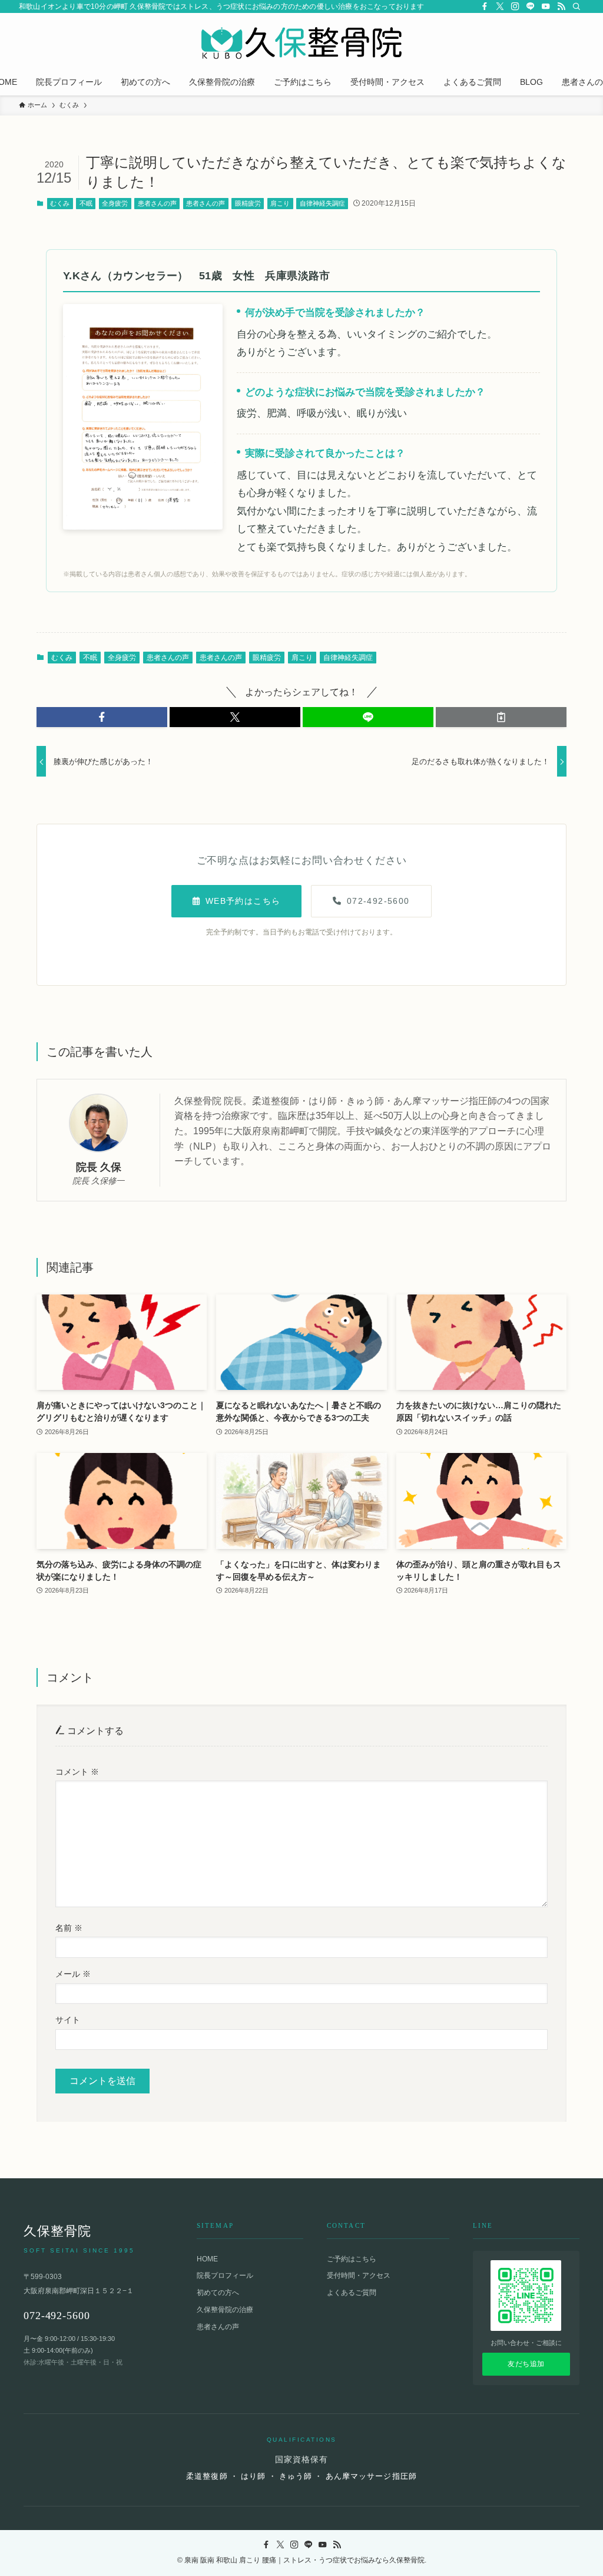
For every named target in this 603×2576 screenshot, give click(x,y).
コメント (77, 1772)
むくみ (60, 203)
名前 (69, 1928)
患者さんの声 (157, 203)
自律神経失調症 (322, 203)
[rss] (561, 6)
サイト (68, 2020)
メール (73, 1974)
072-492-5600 (378, 901)
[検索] (577, 6)
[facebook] (485, 6)
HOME (207, 2259)
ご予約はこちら (352, 2259)
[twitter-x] (500, 6)
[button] (102, 717)
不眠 (86, 203)
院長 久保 (99, 1167)
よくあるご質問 (352, 2293)
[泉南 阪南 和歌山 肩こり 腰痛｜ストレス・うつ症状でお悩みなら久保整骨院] (301, 43)
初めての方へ (218, 2293)
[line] (531, 6)
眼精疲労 (248, 203)
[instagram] (515, 6)
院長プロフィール (225, 2276)
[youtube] (546, 6)
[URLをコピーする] (501, 717)
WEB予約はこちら (243, 901)
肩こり (280, 203)
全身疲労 (115, 203)
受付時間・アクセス (359, 2276)
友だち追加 (526, 2364)
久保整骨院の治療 (225, 2310)
